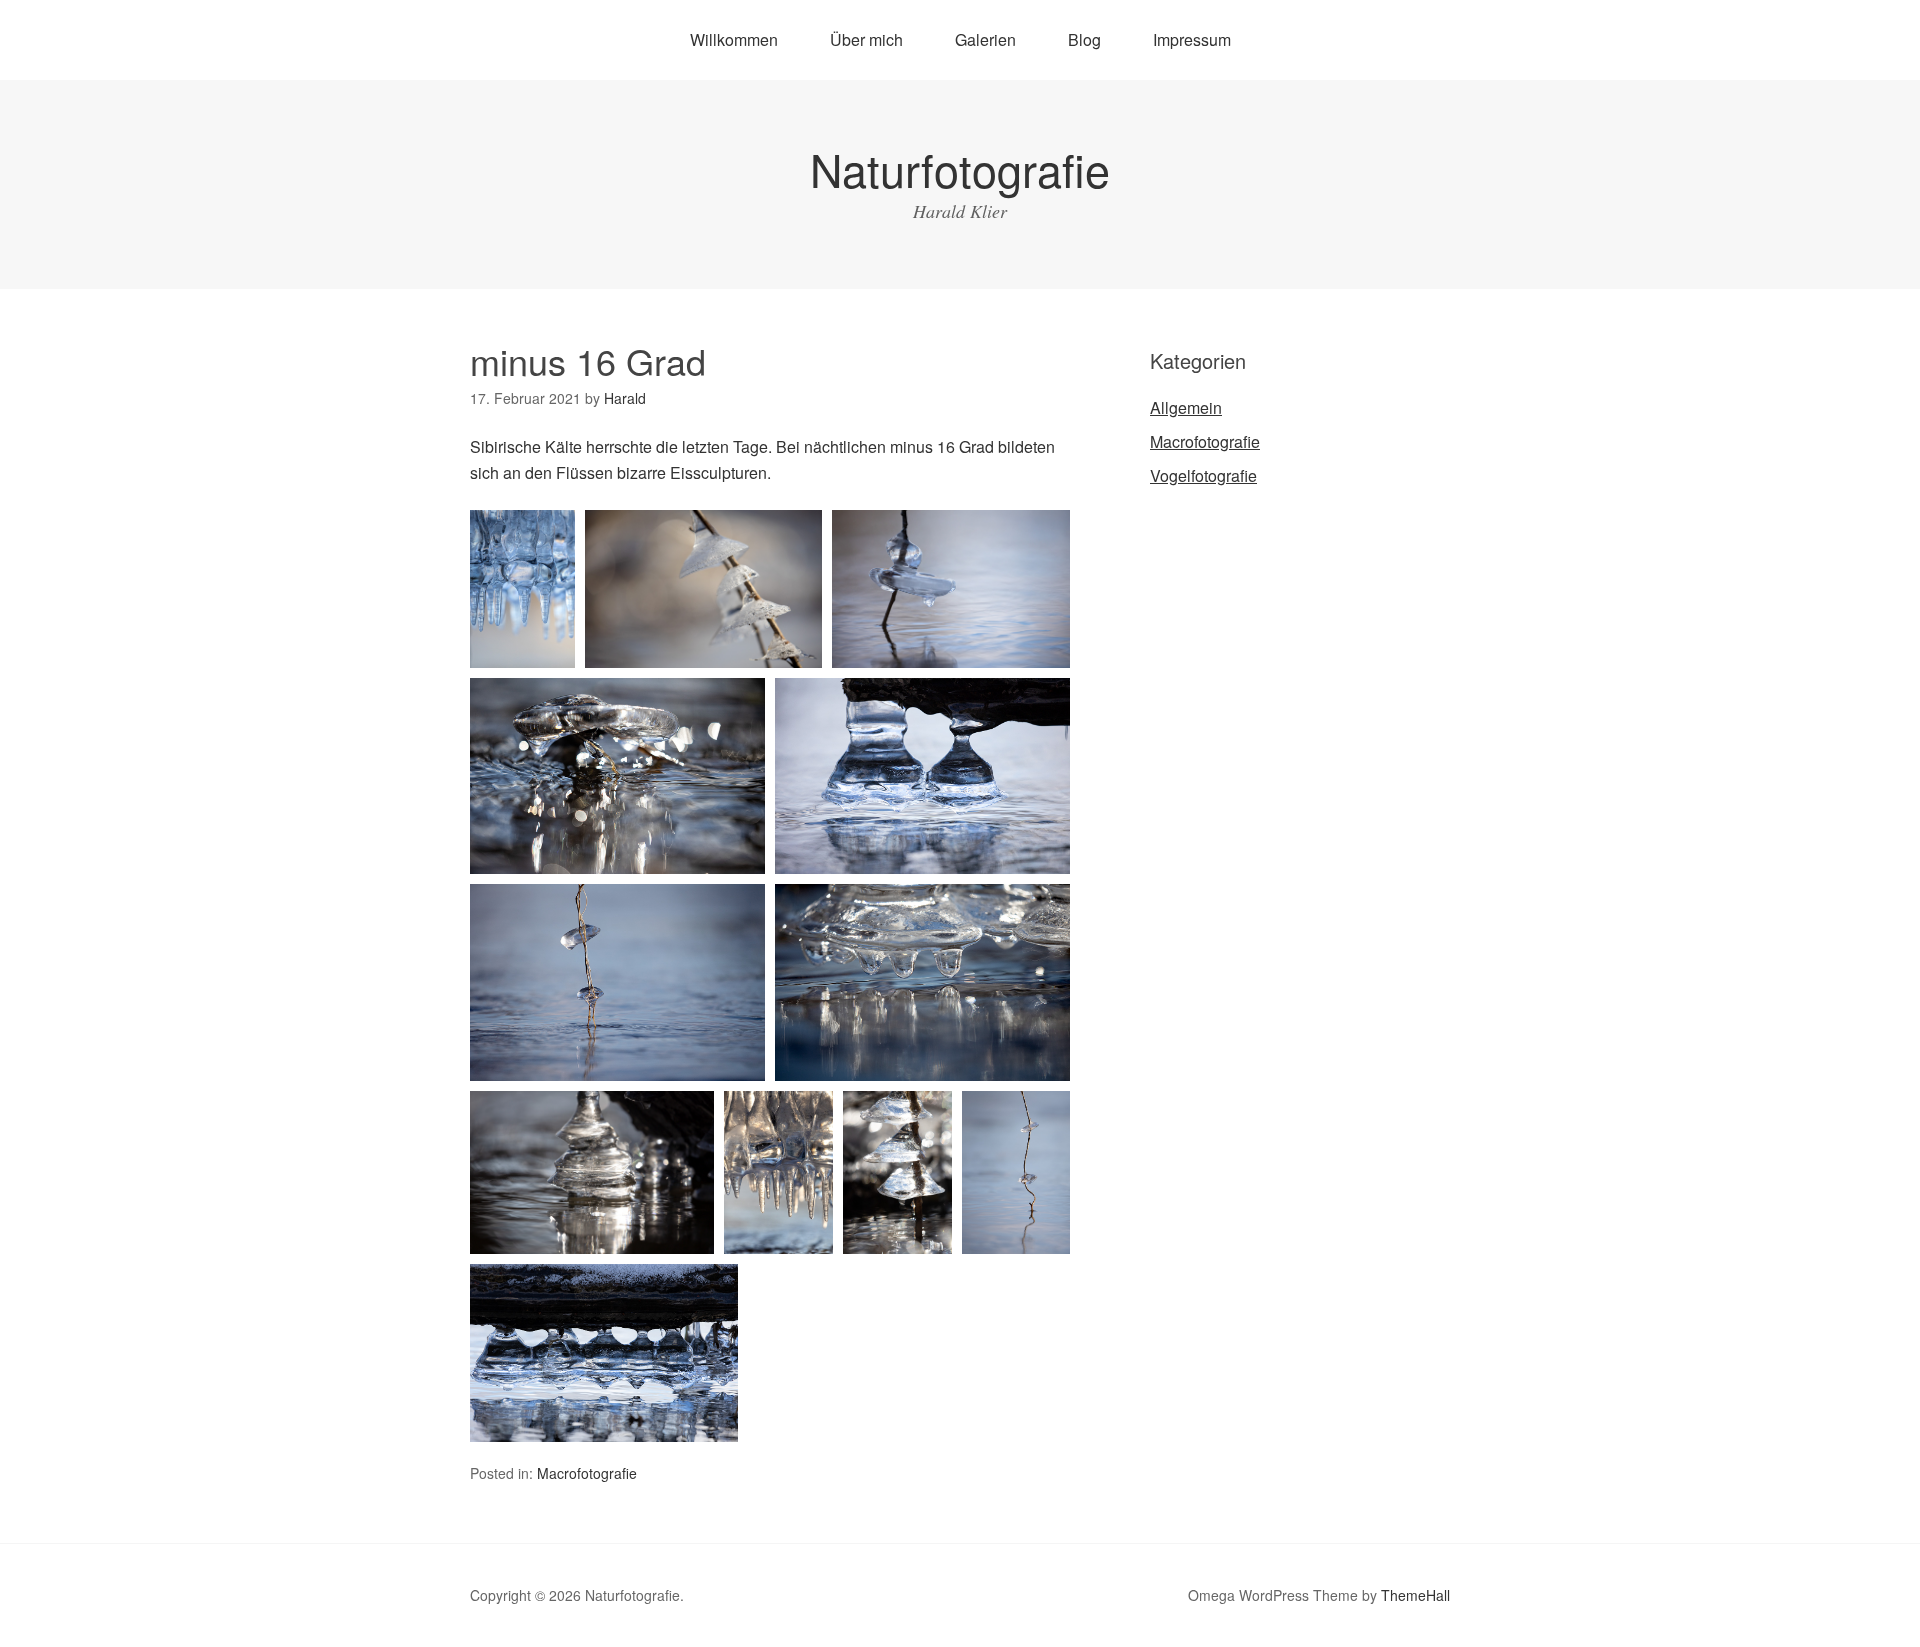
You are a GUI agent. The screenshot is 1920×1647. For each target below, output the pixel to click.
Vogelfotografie (1203, 475)
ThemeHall (1415, 1595)
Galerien (985, 39)
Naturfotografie (960, 168)
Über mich (866, 39)
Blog (1084, 39)
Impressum (1192, 39)
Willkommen (734, 39)
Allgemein (1186, 407)
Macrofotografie (587, 1473)
